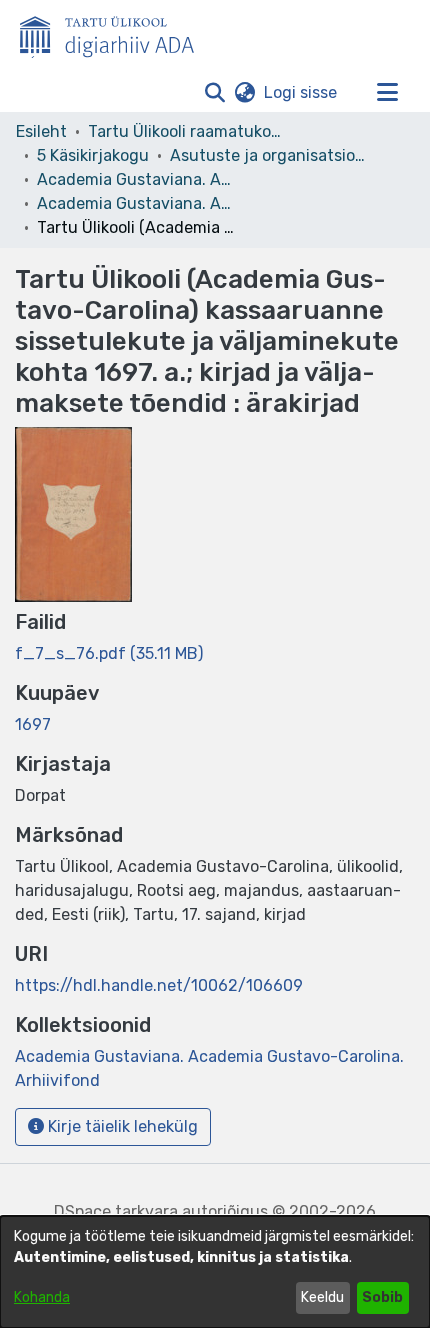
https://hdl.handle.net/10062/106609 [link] (159, 985)
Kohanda (42, 1297)
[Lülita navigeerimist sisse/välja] (387, 93)
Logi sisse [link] (301, 92)
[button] (214, 93)
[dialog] (215, 1272)
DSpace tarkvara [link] (116, 1211)
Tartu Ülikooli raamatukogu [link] (188, 131)
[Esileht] (115, 33)
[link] (109, 653)
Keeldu (322, 1297)
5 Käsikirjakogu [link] (93, 155)
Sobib (382, 1297)
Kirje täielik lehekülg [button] (121, 1126)
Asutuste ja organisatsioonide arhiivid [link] (270, 155)
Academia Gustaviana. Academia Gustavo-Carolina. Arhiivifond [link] (137, 203)
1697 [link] (33, 724)
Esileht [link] (41, 131)
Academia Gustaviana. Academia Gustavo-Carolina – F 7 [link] (137, 179)
